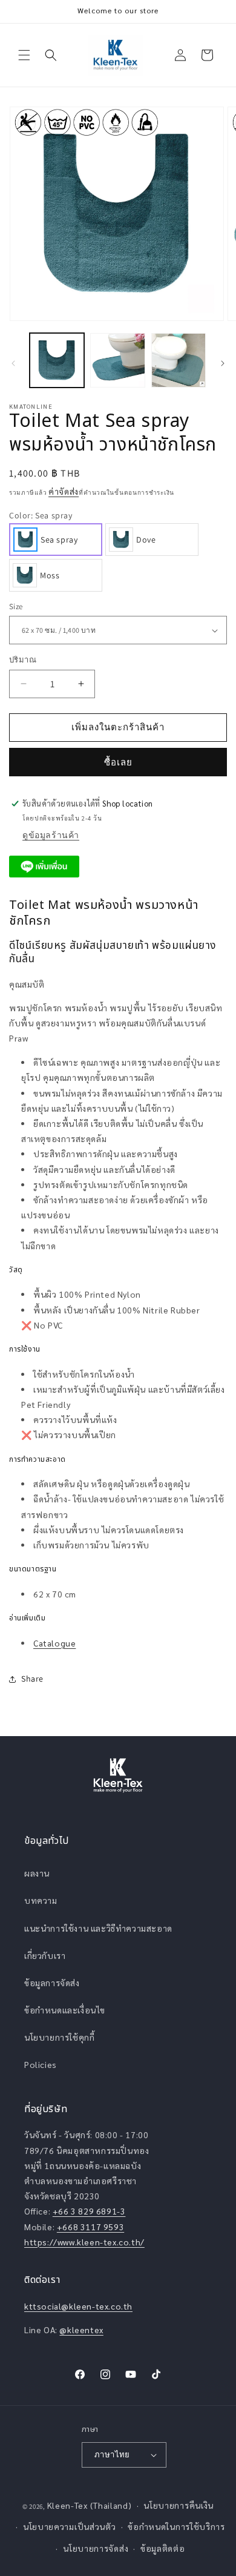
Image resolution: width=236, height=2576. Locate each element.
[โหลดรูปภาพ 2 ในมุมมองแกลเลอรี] (117, 360)
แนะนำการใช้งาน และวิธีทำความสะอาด (98, 1928)
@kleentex (81, 2330)
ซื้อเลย (118, 762)
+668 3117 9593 (90, 2227)
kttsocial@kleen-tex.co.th (78, 2306)
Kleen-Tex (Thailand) (90, 2505)
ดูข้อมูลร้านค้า (51, 835)
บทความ (41, 1900)
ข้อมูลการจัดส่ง (52, 1983)
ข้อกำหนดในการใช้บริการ (176, 2526)
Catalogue (54, 1643)
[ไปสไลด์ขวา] (223, 363)
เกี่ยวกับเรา (45, 1955)
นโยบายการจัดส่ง (96, 2548)
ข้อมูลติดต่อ (163, 2548)
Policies (41, 2064)
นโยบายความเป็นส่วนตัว (70, 2526)
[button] (24, 55)
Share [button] (32, 1679)
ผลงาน (37, 1873)
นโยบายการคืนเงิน (179, 2505)
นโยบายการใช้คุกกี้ (59, 2037)
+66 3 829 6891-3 (89, 2211)
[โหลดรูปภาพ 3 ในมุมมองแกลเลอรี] (179, 360)
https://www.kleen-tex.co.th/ (84, 2242)
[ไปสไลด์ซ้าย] (13, 363)
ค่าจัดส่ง (64, 491)
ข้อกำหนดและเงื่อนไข (65, 2010)
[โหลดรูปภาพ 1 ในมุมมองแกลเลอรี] (57, 360)
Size (16, 606)
